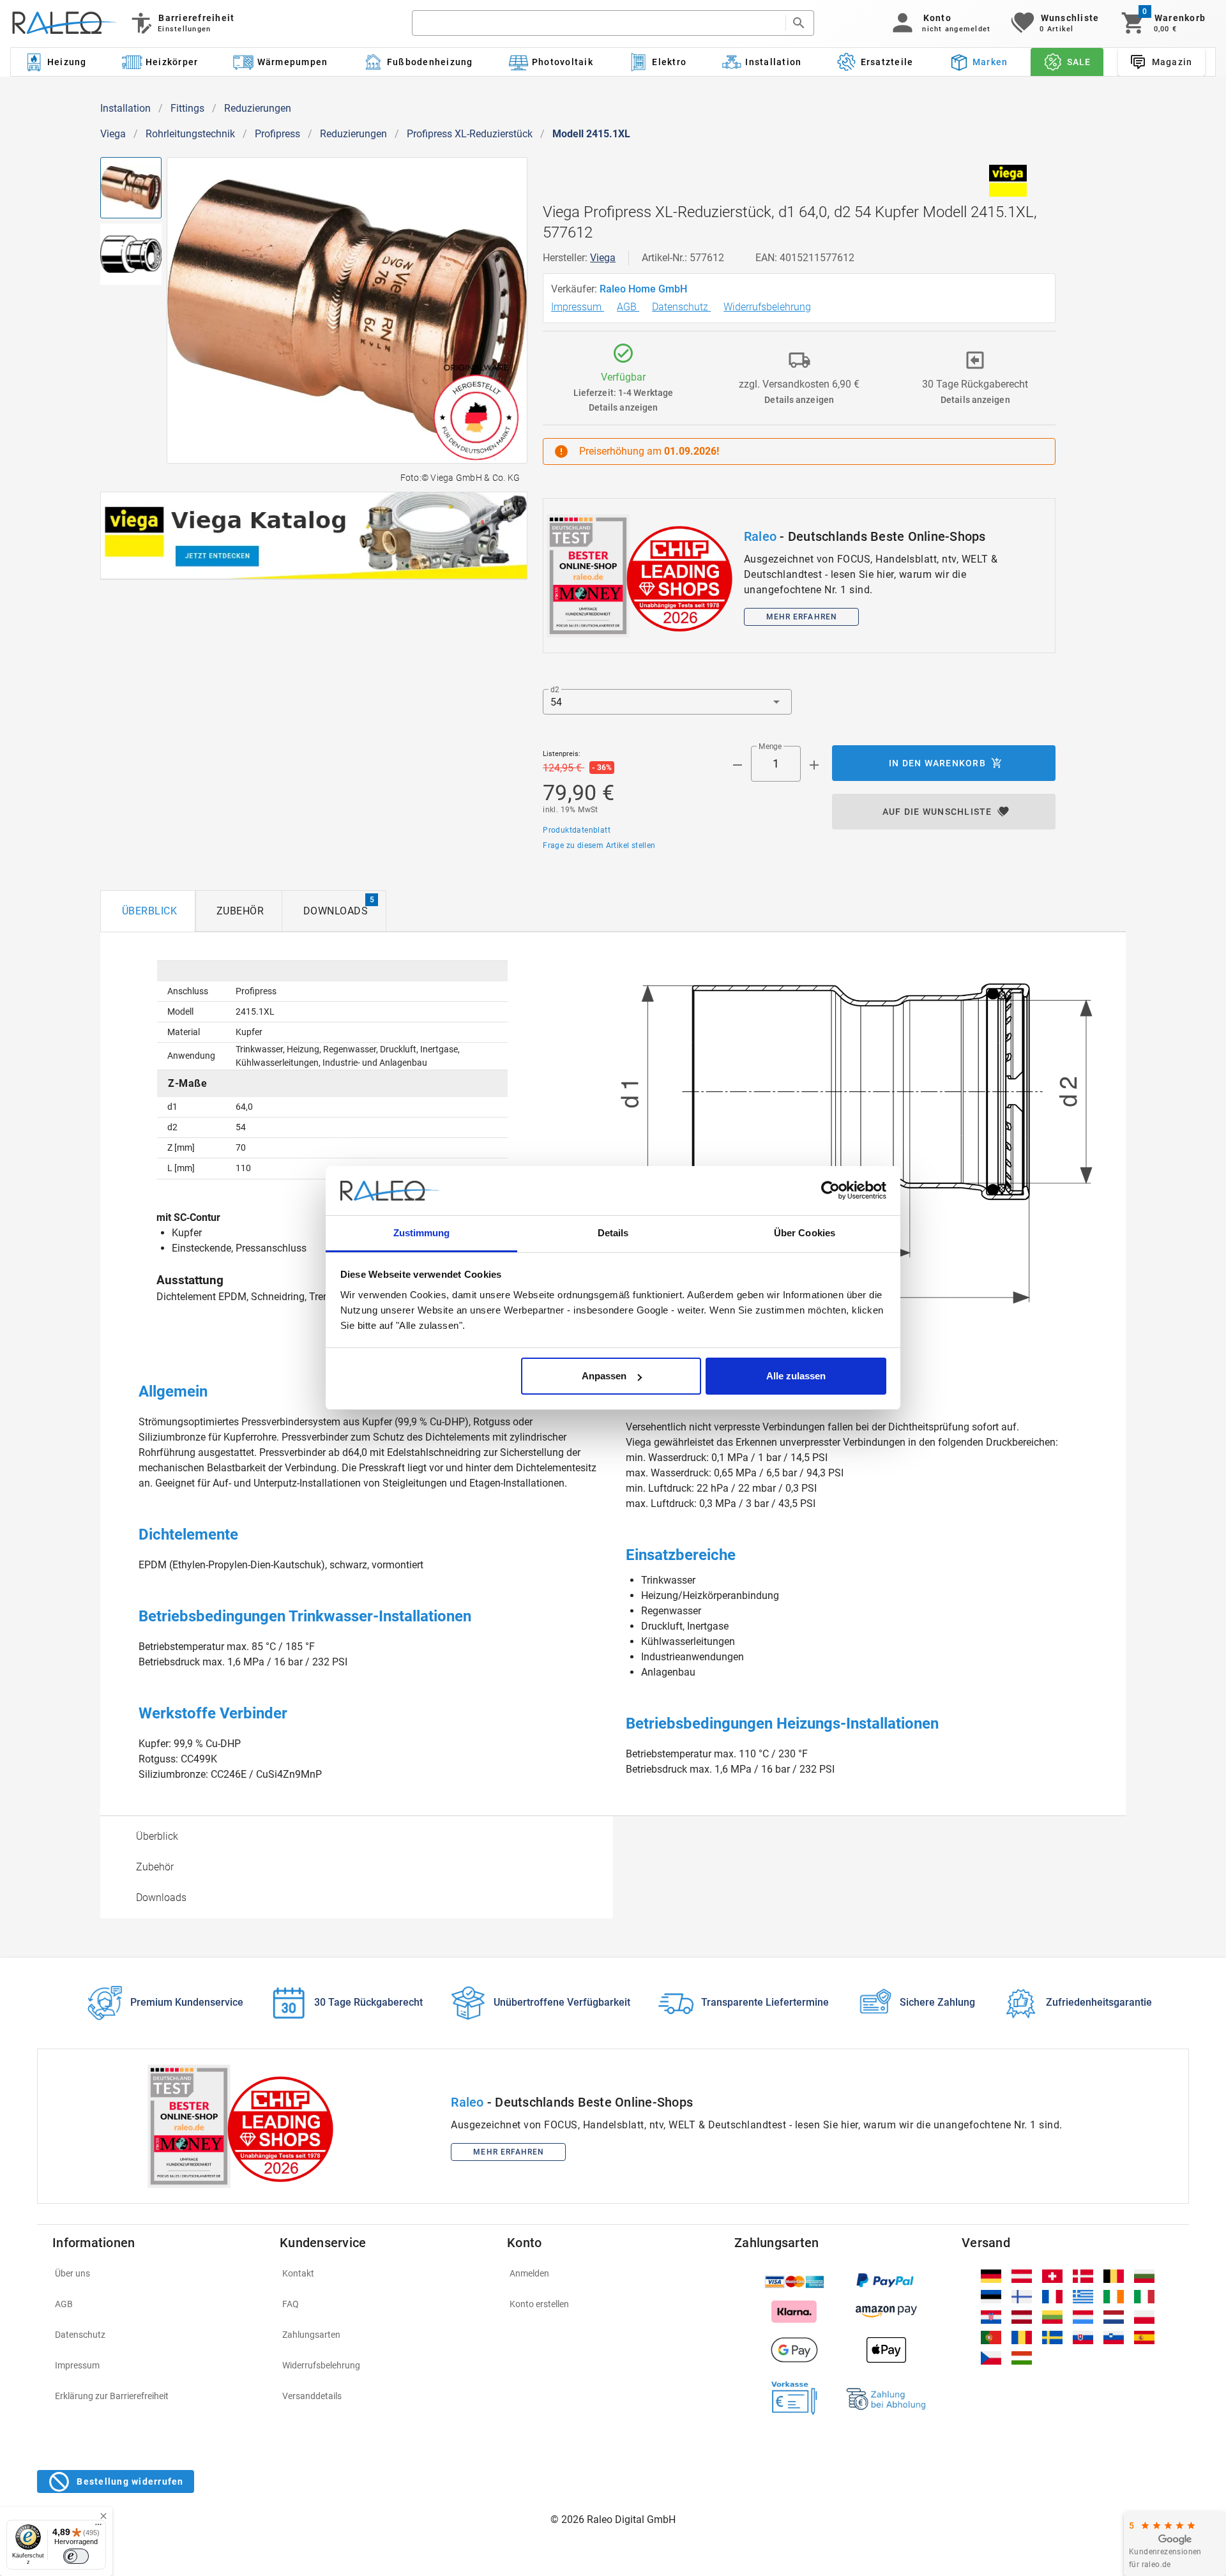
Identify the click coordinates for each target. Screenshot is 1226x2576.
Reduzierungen (258, 108)
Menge (770, 746)
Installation (125, 108)
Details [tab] (613, 1233)
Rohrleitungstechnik (190, 134)
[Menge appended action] (814, 765)
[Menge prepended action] (738, 765)
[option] (357, 1837)
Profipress (277, 134)
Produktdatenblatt (577, 830)
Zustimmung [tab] (422, 1233)
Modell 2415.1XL (591, 134)
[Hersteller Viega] (1008, 181)
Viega (113, 134)
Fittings (187, 108)
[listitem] (158, 2273)
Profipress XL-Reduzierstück (470, 134)
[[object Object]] (314, 536)
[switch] (76, 2556)
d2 (555, 690)
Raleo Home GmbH (645, 289)
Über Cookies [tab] (805, 1233)
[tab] (148, 911)
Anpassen (604, 1376)
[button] (939, 23)
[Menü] (98, 2527)
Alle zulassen (796, 1376)
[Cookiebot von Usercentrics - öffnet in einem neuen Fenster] (830, 1191)
